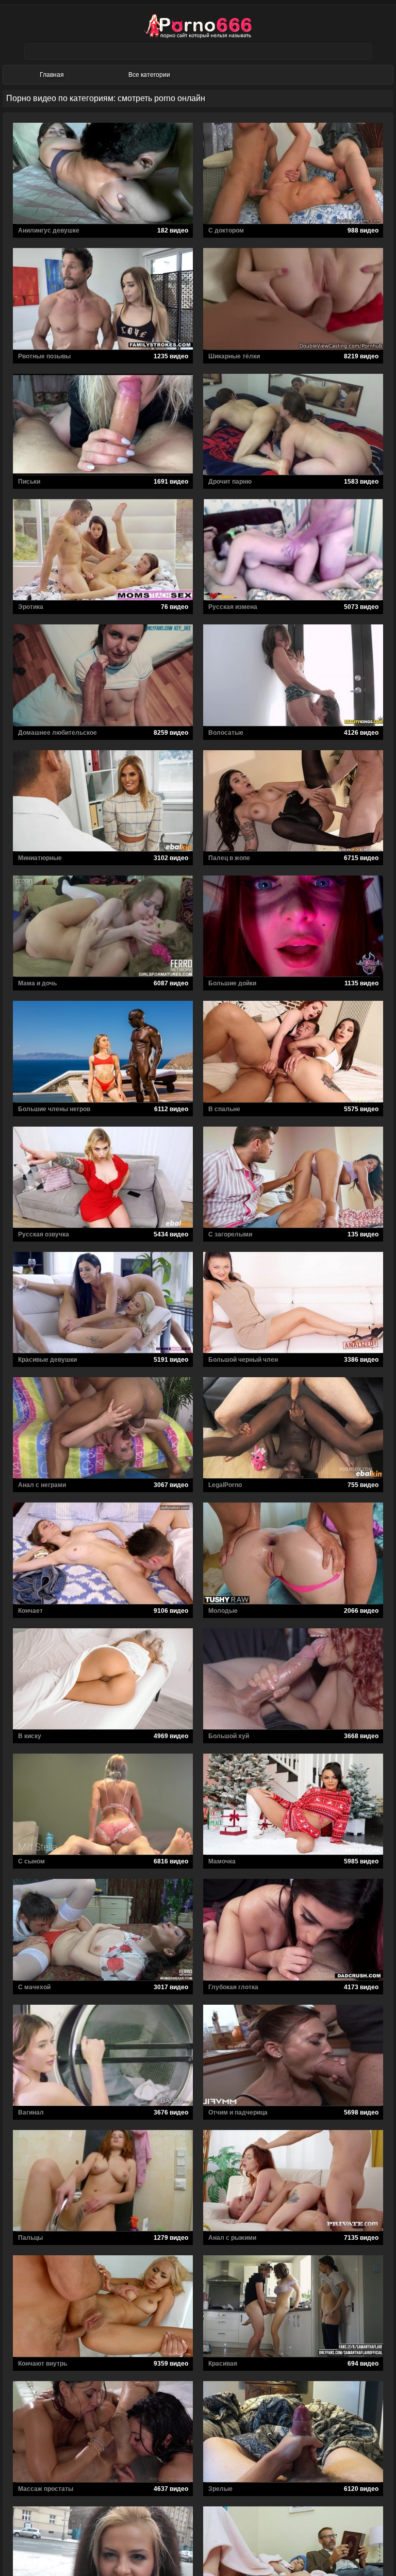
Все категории (149, 75)
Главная (52, 75)
